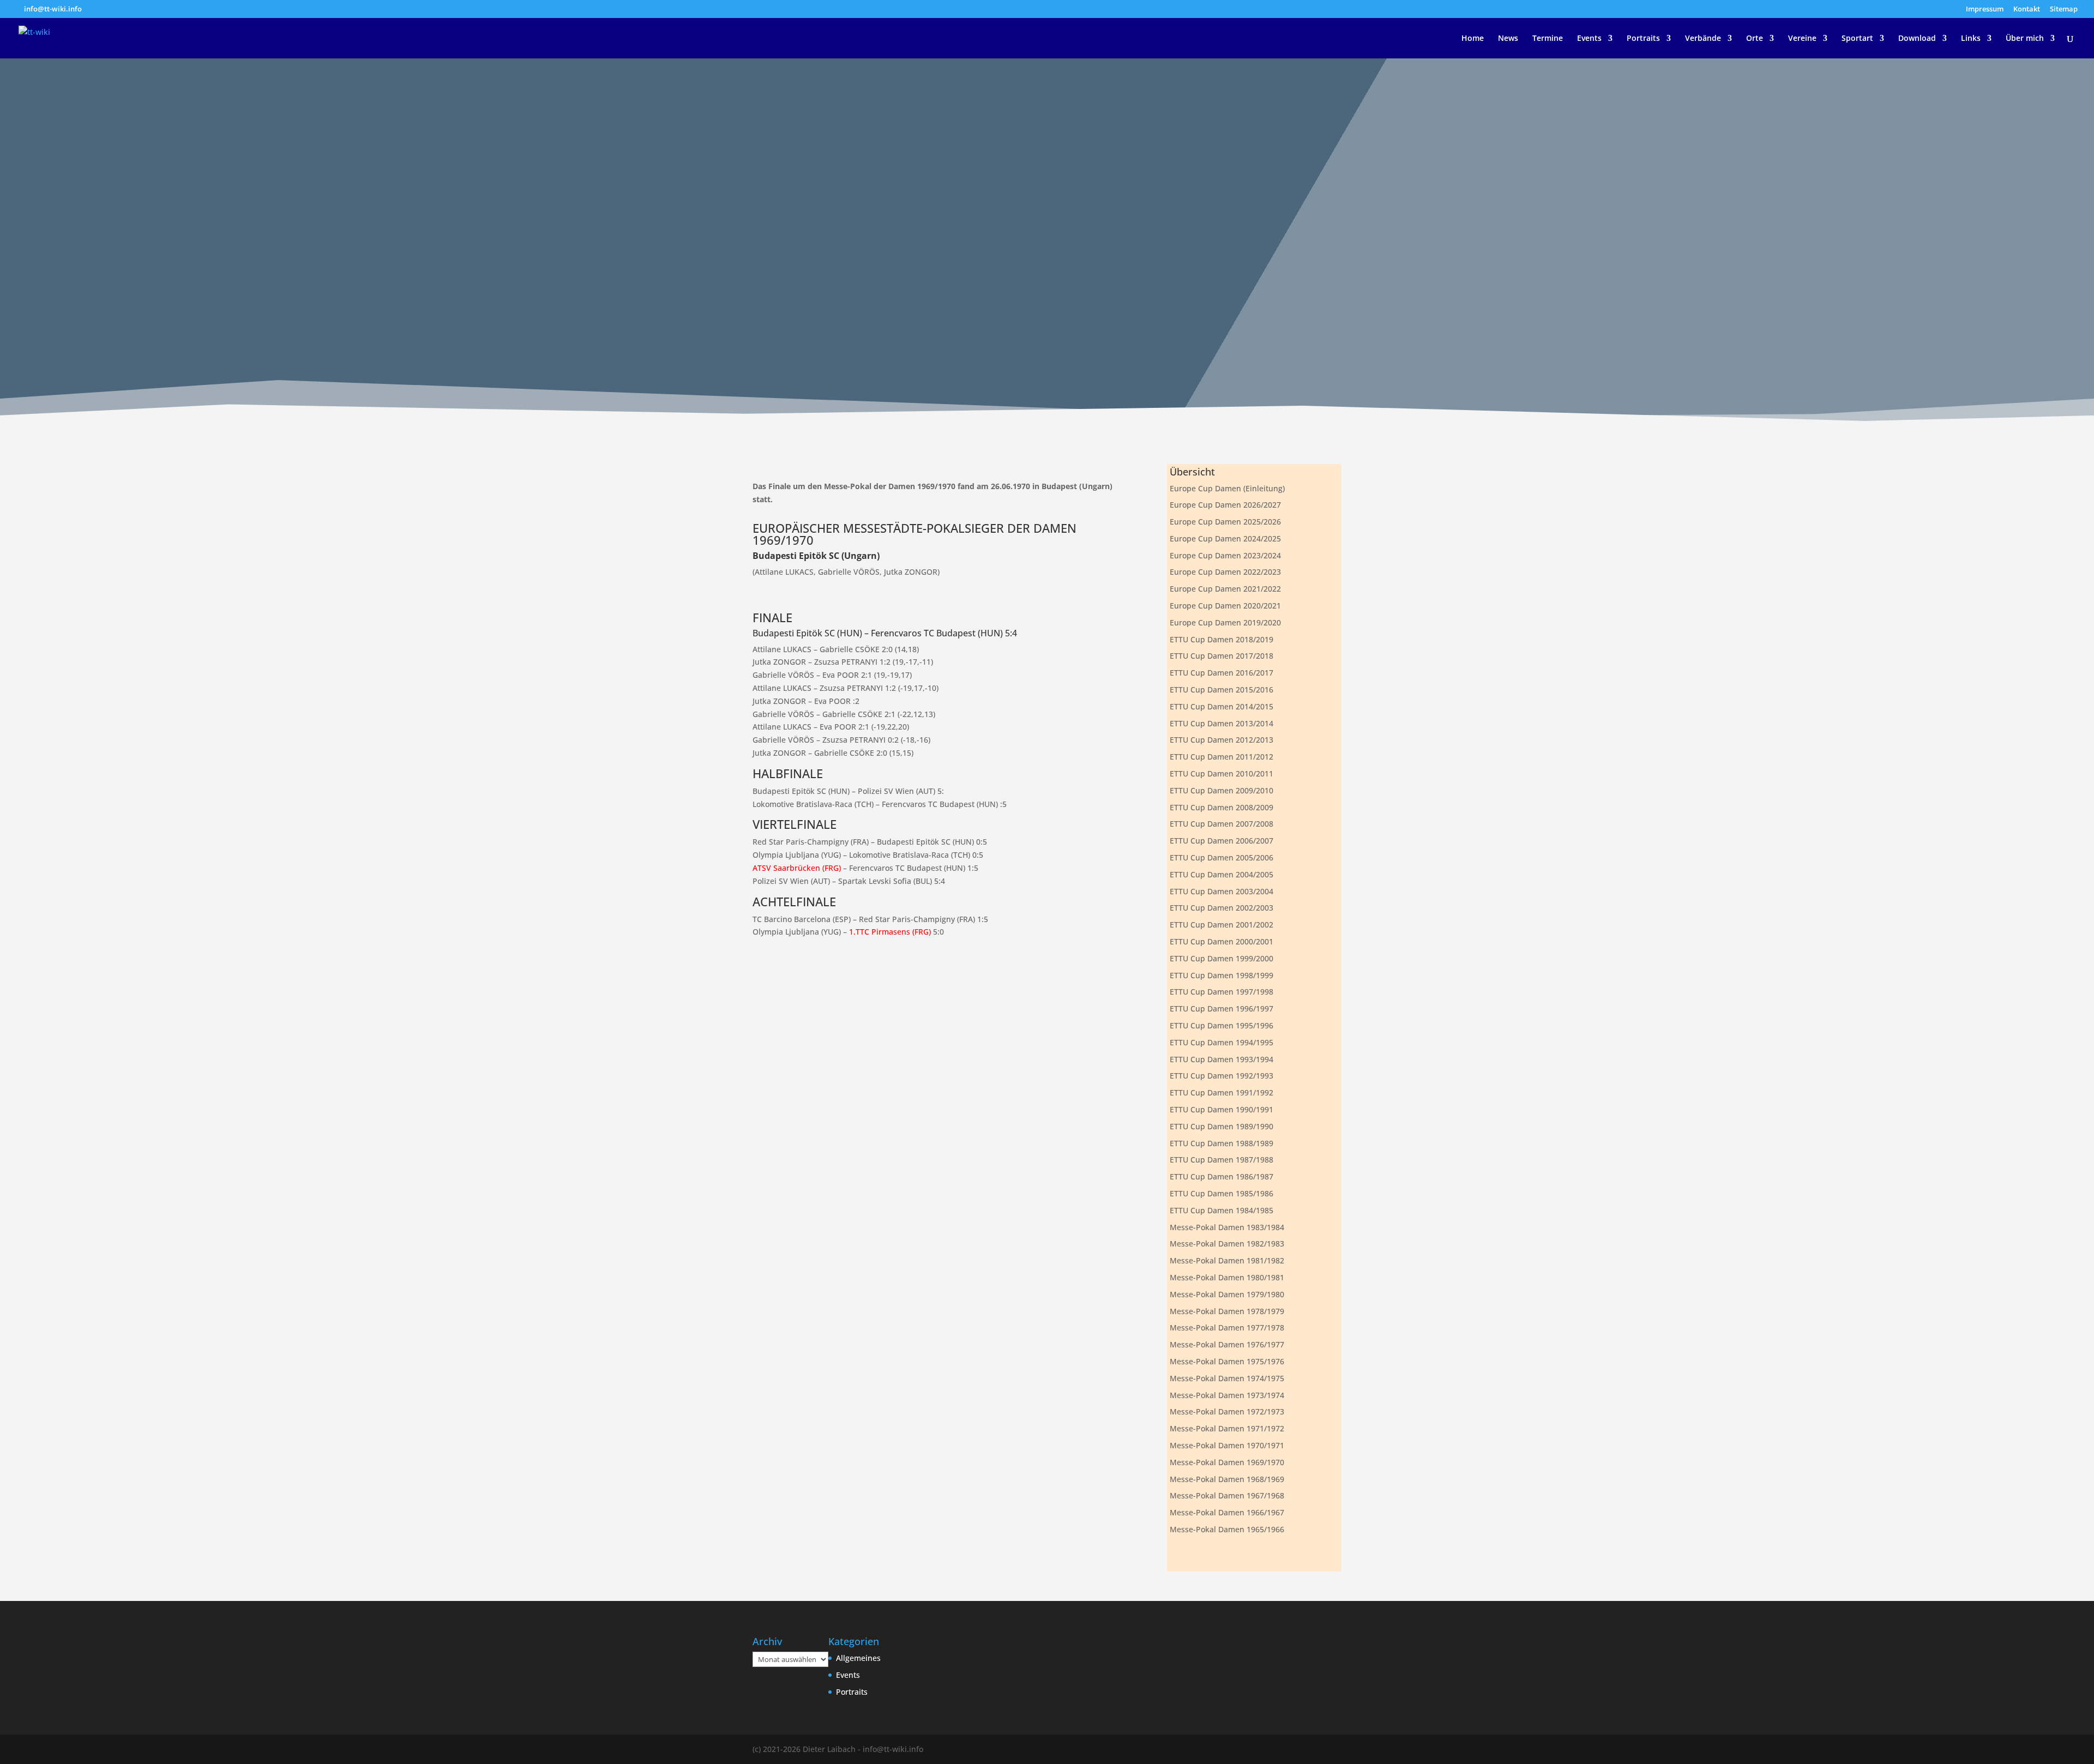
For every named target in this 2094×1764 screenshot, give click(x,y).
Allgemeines (858, 1658)
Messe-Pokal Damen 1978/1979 (1227, 1311)
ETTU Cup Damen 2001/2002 (1221, 925)
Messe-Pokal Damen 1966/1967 (1227, 1512)
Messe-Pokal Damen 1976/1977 (1227, 1344)
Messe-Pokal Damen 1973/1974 (1227, 1395)
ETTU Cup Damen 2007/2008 (1221, 824)
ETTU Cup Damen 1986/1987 (1221, 1176)
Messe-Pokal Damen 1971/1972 (1227, 1428)
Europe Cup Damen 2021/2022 (1225, 589)
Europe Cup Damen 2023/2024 (1225, 555)
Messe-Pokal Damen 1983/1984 (1227, 1227)
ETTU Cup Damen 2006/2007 (1221, 841)
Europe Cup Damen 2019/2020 (1225, 622)
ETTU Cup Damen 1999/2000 (1221, 958)
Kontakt (2027, 10)
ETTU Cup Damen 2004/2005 (1221, 874)
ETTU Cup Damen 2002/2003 (1221, 908)
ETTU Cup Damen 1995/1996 (1221, 1025)
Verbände (1703, 39)
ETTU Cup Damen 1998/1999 (1221, 975)
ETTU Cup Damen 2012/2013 (1221, 740)
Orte (1755, 39)
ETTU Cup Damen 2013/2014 (1221, 723)
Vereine (1802, 39)
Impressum (1985, 10)
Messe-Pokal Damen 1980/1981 (1227, 1277)
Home (1473, 39)
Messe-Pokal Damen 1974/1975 (1227, 1378)
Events (1589, 39)
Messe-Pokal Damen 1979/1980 (1227, 1294)
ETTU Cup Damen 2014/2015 (1221, 706)
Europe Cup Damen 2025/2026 (1225, 522)
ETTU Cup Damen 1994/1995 (1221, 1042)
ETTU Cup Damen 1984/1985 (1221, 1210)
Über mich (2025, 39)
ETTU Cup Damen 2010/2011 (1221, 773)
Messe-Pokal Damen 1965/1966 (1227, 1529)
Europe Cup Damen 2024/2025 (1225, 538)
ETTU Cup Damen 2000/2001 (1221, 941)
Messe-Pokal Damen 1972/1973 (1227, 1411)
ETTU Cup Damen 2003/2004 (1221, 891)
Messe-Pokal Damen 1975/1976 (1227, 1361)
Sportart (1857, 39)
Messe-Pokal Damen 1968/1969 (1227, 1479)
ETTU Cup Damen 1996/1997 (1221, 1009)
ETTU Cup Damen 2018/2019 (1221, 639)
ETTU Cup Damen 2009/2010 (1221, 790)
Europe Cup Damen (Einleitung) (1227, 488)
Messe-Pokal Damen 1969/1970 (1227, 1462)
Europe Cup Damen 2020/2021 (1225, 606)
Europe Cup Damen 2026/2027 (1225, 505)
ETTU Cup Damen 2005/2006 (1221, 857)
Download (1917, 39)
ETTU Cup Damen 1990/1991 (1221, 1109)
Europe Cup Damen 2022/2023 (1225, 572)
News (1508, 39)
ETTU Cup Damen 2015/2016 (1221, 690)
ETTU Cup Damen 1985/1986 (1221, 1193)
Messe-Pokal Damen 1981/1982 (1227, 1260)
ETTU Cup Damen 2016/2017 (1221, 673)
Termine (1548, 39)
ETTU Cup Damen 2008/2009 (1221, 807)
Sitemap (2064, 10)
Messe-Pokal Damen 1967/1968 (1227, 1495)
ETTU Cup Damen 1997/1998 (1221, 992)
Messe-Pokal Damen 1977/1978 (1227, 1327)
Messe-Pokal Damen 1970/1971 (1227, 1445)
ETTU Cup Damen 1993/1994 (1221, 1059)
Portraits (1643, 39)
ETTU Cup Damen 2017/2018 (1221, 656)
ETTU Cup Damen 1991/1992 (1221, 1092)
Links (1971, 39)
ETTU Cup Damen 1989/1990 (1221, 1126)
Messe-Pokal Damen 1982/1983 (1227, 1244)
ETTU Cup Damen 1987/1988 (1221, 1160)
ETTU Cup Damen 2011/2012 (1221, 757)
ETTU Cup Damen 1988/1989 (1221, 1143)
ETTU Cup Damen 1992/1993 (1221, 1076)
